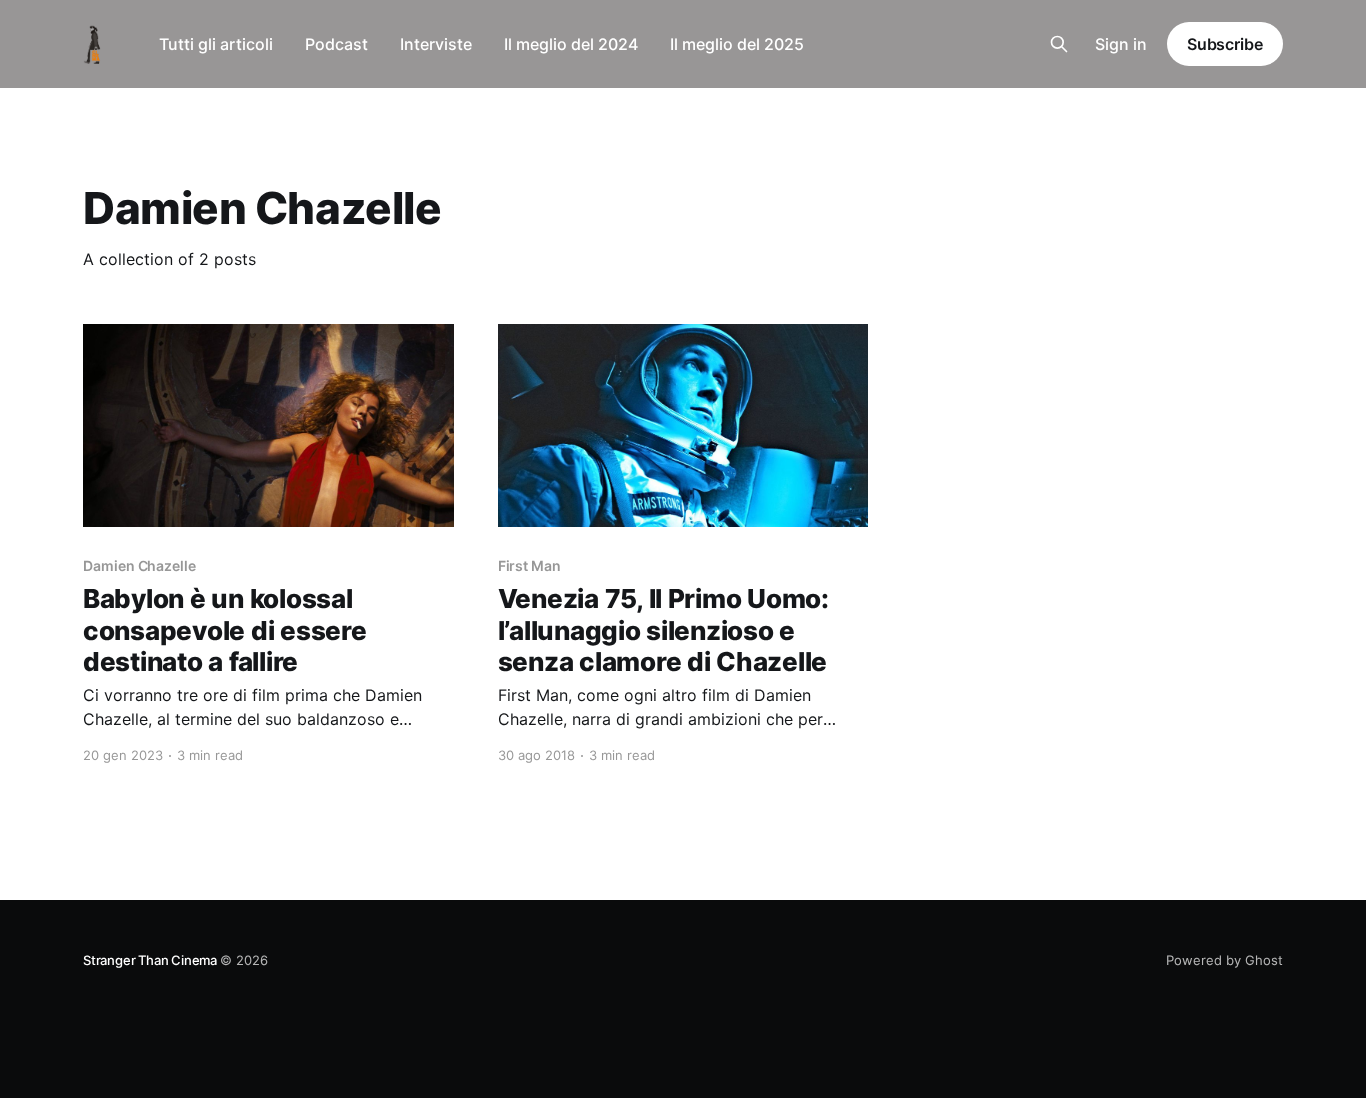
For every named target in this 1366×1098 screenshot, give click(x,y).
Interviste (436, 44)
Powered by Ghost (1224, 960)
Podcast (336, 44)
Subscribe (1225, 44)
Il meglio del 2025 (737, 44)
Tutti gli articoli (216, 44)
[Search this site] (1059, 44)
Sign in (1121, 44)
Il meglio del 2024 (571, 44)
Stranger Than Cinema (151, 960)
